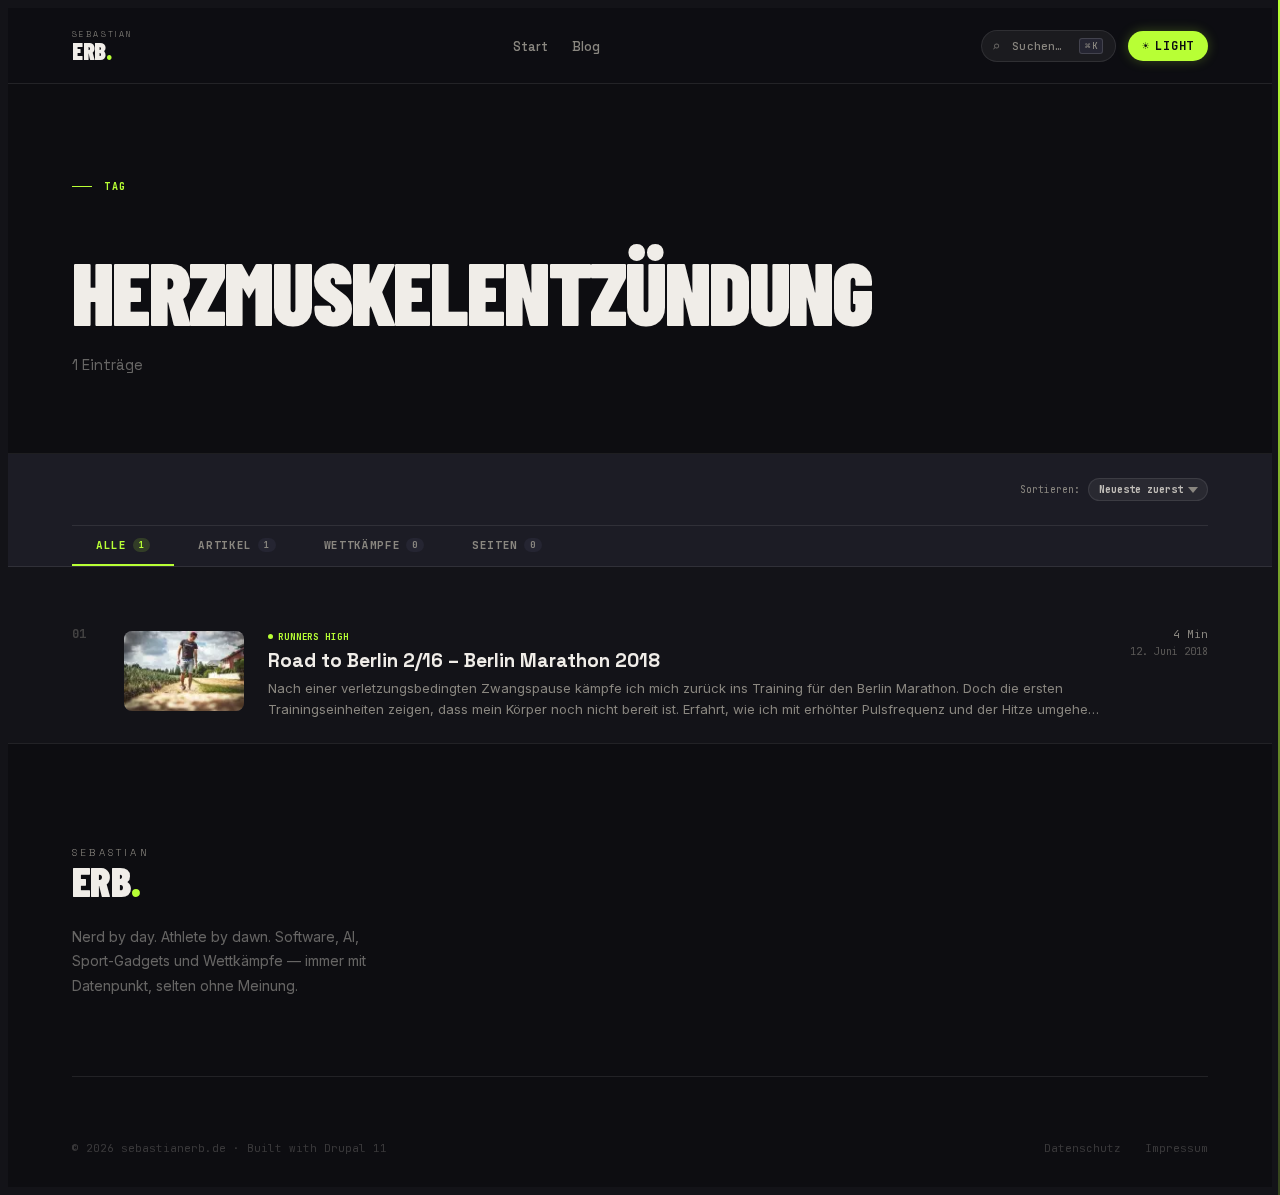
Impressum (1176, 1148)
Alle (120, 545)
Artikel (233, 545)
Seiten (504, 545)
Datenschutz (1082, 1148)
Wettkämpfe (371, 545)
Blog (586, 46)
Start (530, 46)
